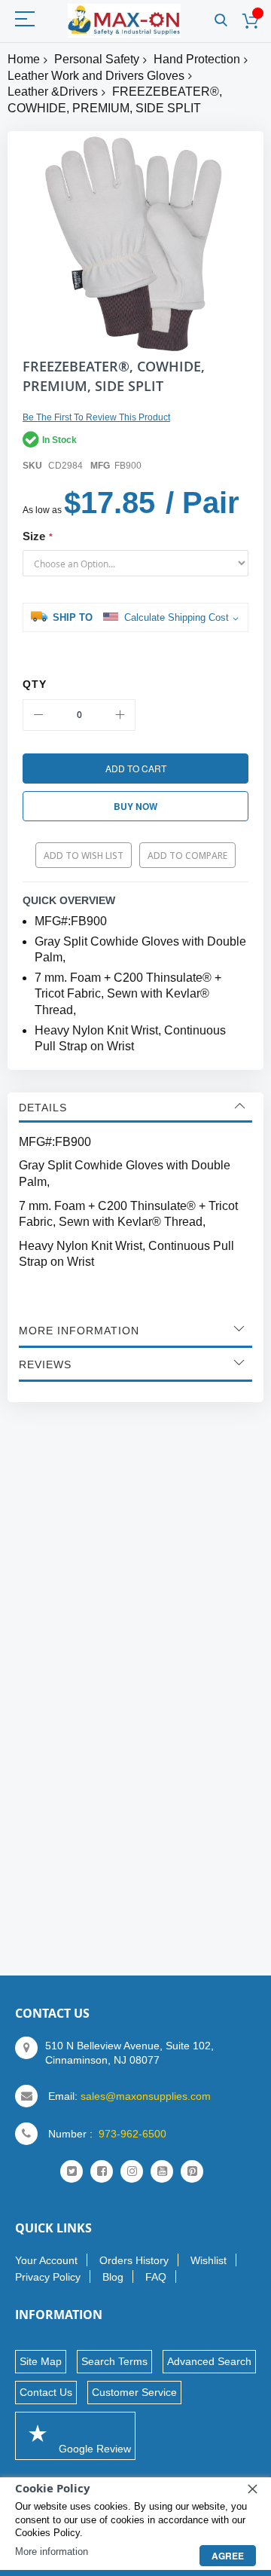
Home (24, 59)
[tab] (135, 1108)
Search (221, 21)
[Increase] (120, 715)
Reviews (45, 1364)
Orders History (134, 2260)
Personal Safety (97, 59)
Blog (113, 2277)
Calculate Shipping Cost (177, 617)
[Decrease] (38, 715)
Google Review (93, 2449)
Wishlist (209, 2260)
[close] (252, 2489)
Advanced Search (209, 2361)
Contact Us (46, 2392)
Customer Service (134, 2392)
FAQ (156, 2277)
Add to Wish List (84, 856)
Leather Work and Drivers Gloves (96, 76)
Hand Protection (197, 59)
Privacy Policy (48, 2277)
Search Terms (114, 2361)
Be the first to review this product (96, 417)
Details (43, 1108)
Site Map (41, 2361)
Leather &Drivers (53, 92)
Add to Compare (187, 856)
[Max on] (124, 21)
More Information (79, 1331)
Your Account (46, 2260)
